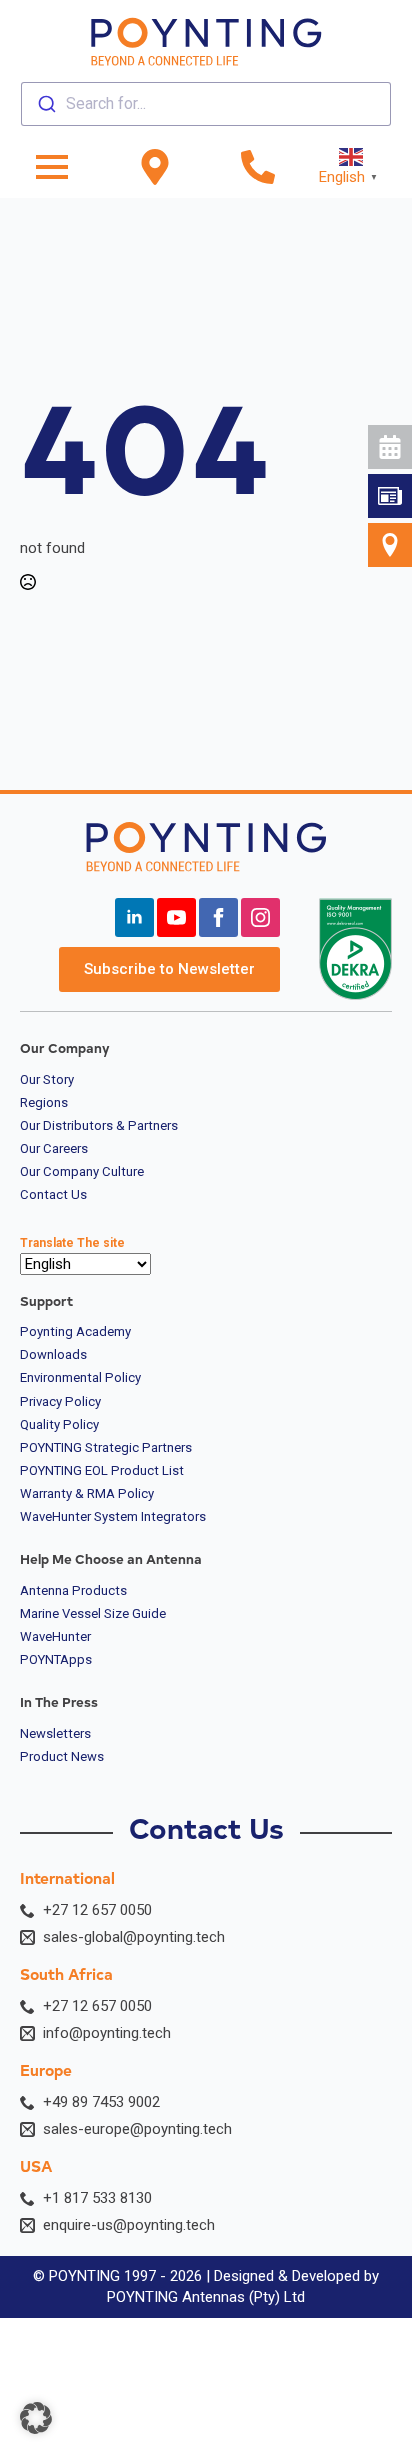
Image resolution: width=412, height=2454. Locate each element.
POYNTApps (56, 1660)
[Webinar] (390, 447)
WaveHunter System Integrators (113, 1517)
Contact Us (53, 1195)
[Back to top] (379, 746)
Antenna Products (73, 1591)
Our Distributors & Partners (99, 1126)
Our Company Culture (82, 1172)
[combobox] (206, 104)
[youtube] (176, 917)
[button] (36, 2418)
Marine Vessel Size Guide (93, 1614)
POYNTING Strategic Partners (106, 1448)
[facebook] (218, 917)
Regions (44, 1103)
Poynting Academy (75, 1332)
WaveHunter (55, 1637)
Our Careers (54, 1149)
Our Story (47, 1080)
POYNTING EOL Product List (102, 1471)
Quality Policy (59, 1425)
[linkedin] (134, 917)
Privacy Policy (60, 1402)
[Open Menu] (52, 167)
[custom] (390, 496)
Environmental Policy (80, 1378)
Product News (62, 1757)
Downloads (53, 1355)
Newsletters (55, 1734)
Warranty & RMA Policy (87, 1494)
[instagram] (260, 917)
